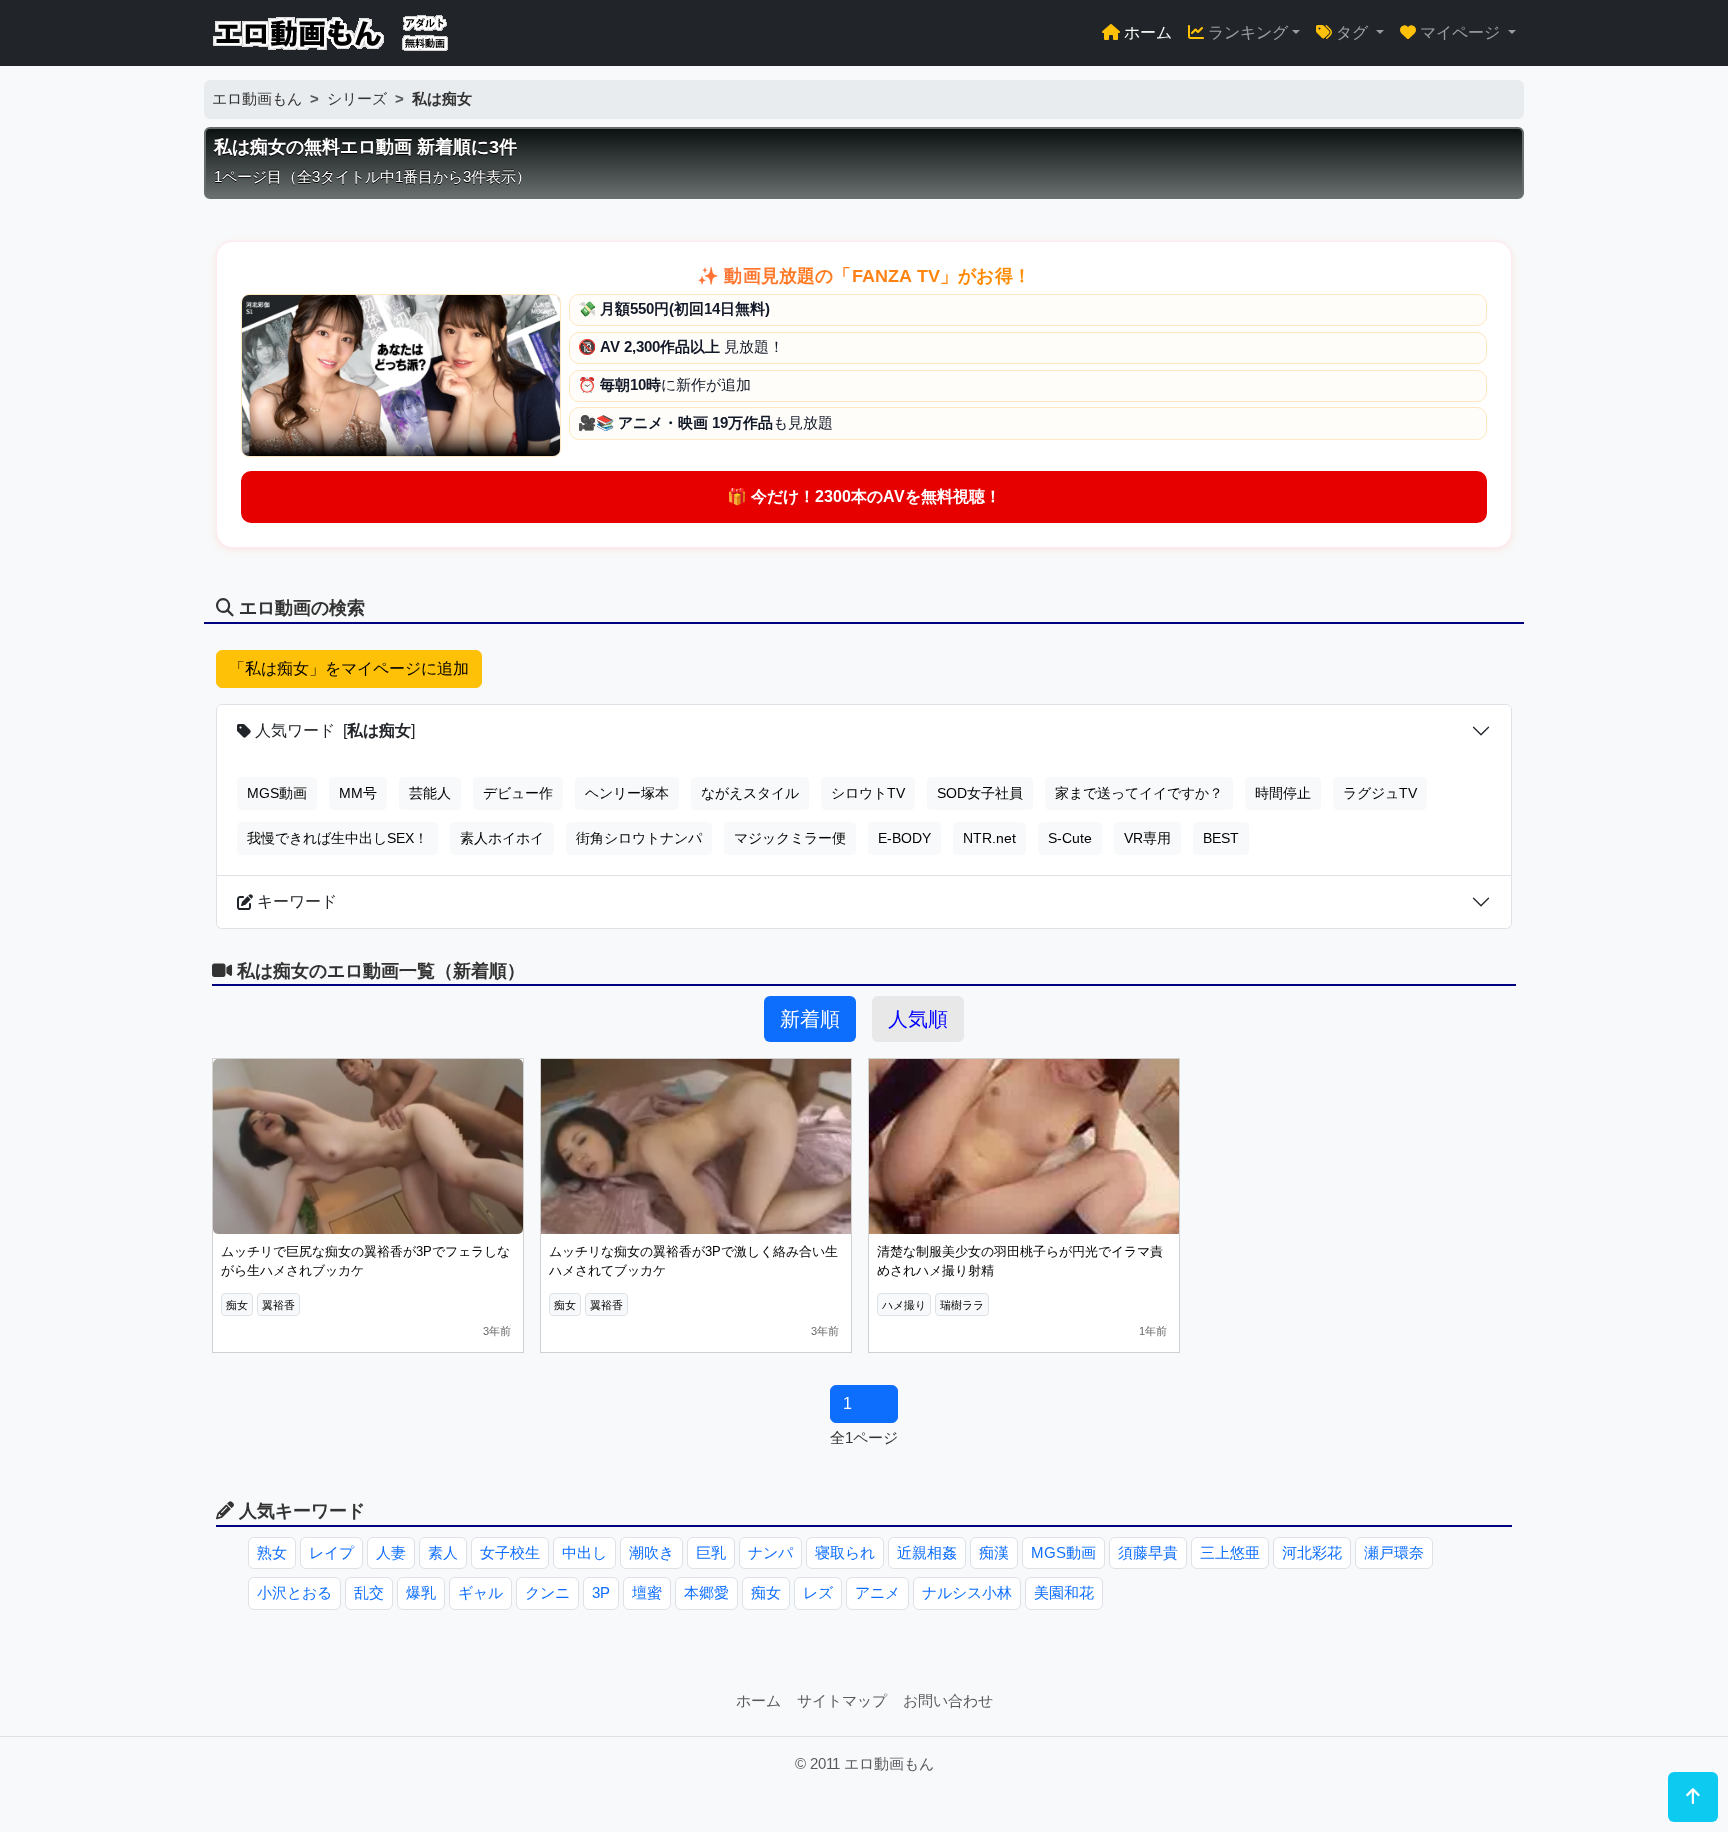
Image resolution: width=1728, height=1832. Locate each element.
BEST (1221, 838)
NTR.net (989, 838)
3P (601, 1592)
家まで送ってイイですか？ (1139, 793)
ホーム (1146, 32)
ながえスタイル (750, 793)
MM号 (358, 793)
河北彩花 (1312, 1552)
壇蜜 (647, 1592)
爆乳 (421, 1592)
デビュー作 (518, 793)
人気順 (918, 1019)
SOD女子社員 (980, 793)
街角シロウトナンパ (639, 838)
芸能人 (430, 793)
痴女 (766, 1592)
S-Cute (1070, 838)
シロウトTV (868, 793)
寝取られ (845, 1552)
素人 (443, 1552)
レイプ (331, 1552)
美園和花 (1064, 1592)
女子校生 (510, 1552)
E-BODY (904, 838)
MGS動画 (277, 793)
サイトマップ (842, 1700)
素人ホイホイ (502, 838)
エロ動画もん (257, 98)
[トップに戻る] (1693, 1797)
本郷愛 (706, 1592)
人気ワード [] (333, 730)
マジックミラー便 (790, 838)
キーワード (295, 901)
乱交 (369, 1592)
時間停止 (1283, 793)
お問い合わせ (948, 1700)
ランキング (1246, 32)
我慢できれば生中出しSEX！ (337, 838)
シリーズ (357, 98)
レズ (818, 1592)
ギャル (480, 1592)
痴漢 (994, 1552)
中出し (584, 1552)
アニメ (877, 1592)
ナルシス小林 (967, 1592)
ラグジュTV (1380, 793)
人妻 (391, 1552)
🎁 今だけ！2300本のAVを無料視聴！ (864, 496)
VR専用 (1147, 838)
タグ (1352, 32)
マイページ (1460, 32)
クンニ (547, 1592)
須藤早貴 (1148, 1552)
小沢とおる (294, 1592)
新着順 (810, 1019)
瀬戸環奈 (1394, 1552)
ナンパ (770, 1552)
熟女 (272, 1552)
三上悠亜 (1230, 1552)
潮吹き (651, 1552)
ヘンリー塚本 (627, 793)
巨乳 (711, 1552)
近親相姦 (927, 1552)
